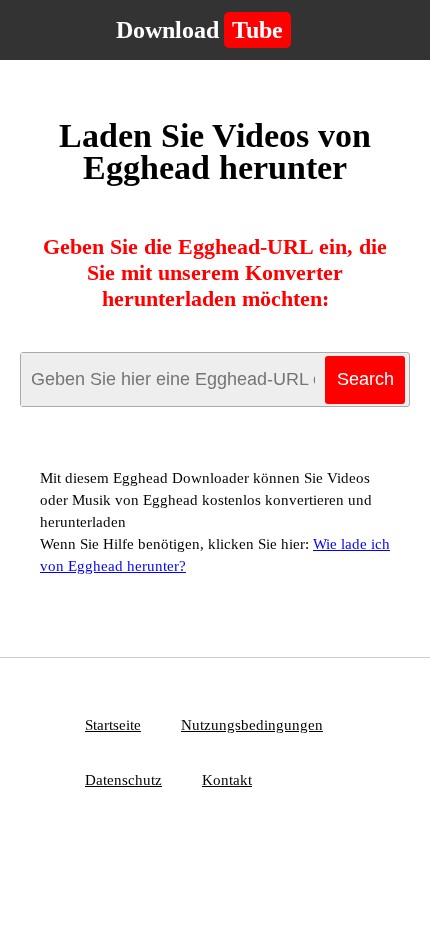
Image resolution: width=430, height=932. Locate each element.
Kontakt (227, 780)
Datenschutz (123, 780)
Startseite (113, 725)
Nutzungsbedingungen (252, 725)
